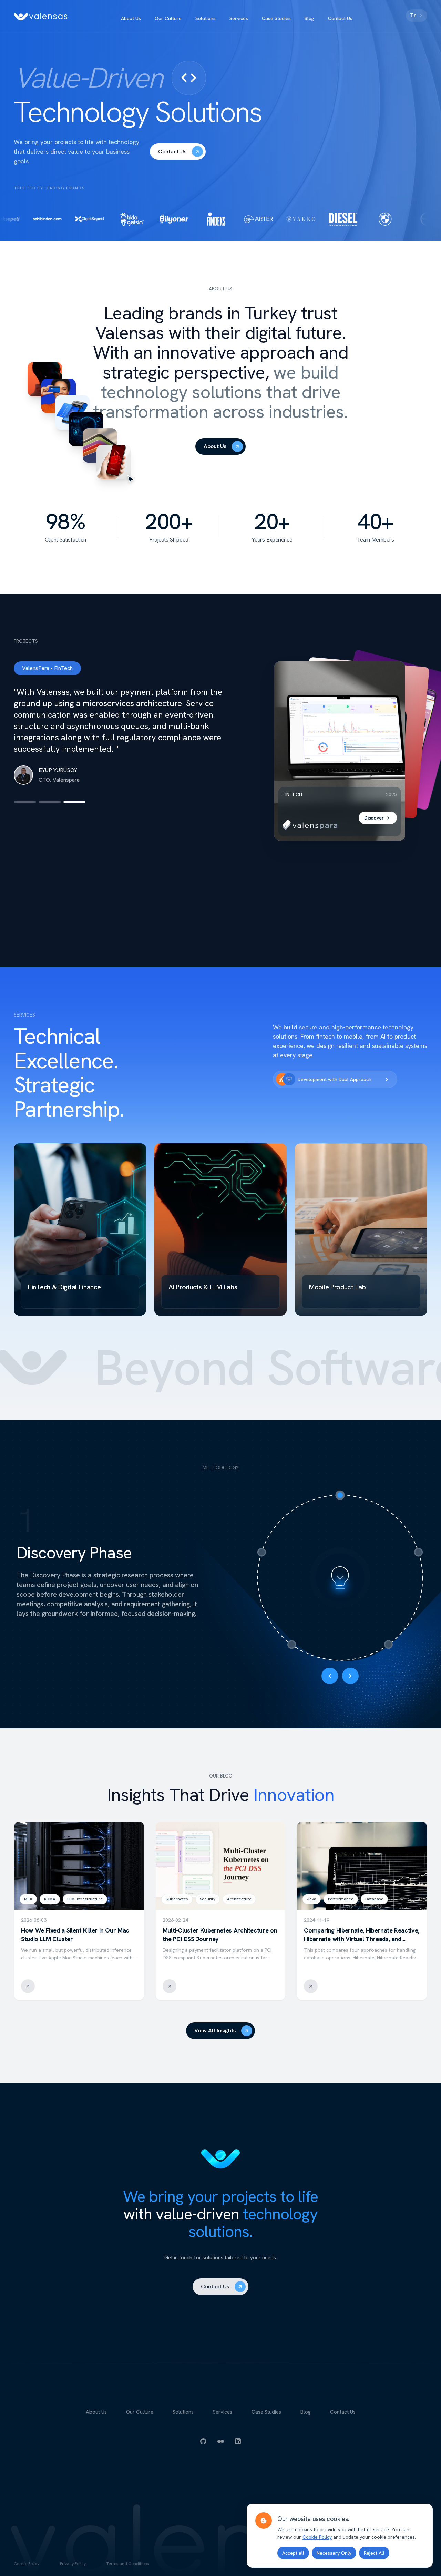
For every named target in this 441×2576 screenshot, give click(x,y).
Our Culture (168, 18)
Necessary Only (334, 2553)
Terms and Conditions (128, 2564)
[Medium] (220, 2441)
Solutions (206, 18)
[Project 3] (74, 791)
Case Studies (276, 18)
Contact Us (340, 18)
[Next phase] (350, 1676)
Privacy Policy (73, 2564)
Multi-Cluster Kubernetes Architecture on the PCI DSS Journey (220, 1935)
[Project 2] (50, 791)
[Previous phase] (330, 1676)
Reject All (374, 2553)
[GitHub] (203, 2441)
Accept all (293, 2553)
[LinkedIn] (238, 2441)
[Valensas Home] (41, 17)
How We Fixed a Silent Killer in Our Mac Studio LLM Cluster (75, 1935)
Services (239, 18)
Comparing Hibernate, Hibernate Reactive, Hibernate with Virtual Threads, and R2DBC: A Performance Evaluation (362, 1939)
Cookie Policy (27, 2564)
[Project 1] (25, 791)
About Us (131, 18)
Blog (309, 18)
